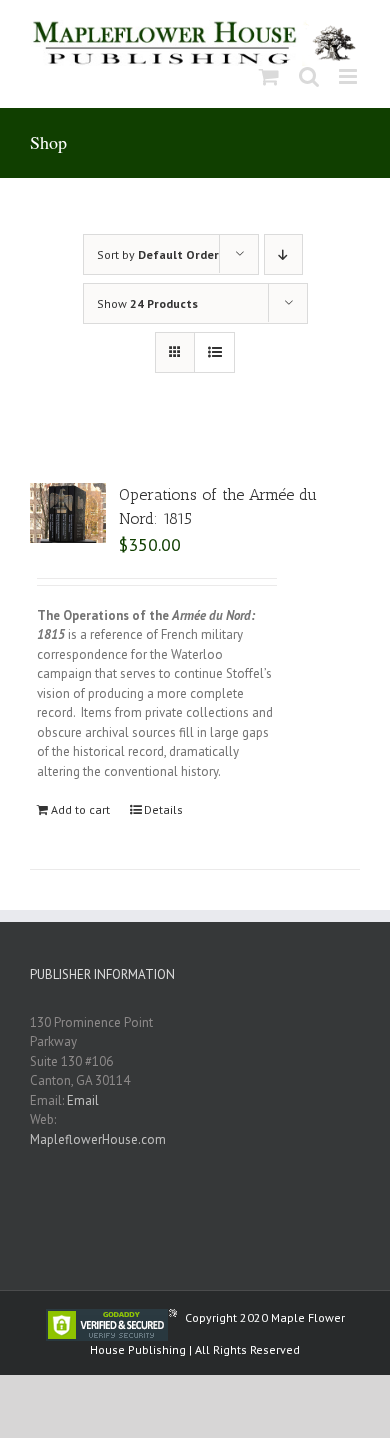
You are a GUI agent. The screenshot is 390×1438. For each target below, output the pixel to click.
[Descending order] (283, 254)
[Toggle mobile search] (309, 76)
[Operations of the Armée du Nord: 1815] (68, 513)
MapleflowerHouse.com (98, 1139)
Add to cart (80, 809)
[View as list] (214, 352)
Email (83, 1100)
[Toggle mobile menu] (349, 76)
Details (163, 809)
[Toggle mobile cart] (269, 76)
